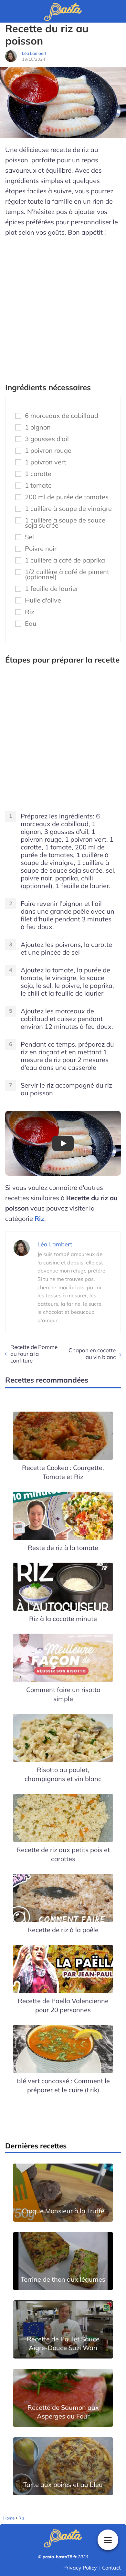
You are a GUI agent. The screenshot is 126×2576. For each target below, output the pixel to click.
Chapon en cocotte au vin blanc (92, 1354)
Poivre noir (41, 549)
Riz (30, 612)
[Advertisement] (63, 307)
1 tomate (38, 485)
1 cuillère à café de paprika (65, 560)
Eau (31, 624)
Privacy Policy (80, 2568)
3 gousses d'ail (47, 439)
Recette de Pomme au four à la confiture (34, 1354)
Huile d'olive (43, 600)
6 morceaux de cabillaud (62, 416)
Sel (29, 537)
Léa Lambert (34, 53)
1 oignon (38, 427)
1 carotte (38, 474)
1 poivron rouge (48, 451)
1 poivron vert (46, 462)
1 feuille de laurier (52, 589)
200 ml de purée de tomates (67, 497)
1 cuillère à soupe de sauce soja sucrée (65, 523)
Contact (111, 2568)
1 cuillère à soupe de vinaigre (68, 509)
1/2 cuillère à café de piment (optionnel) (67, 574)
